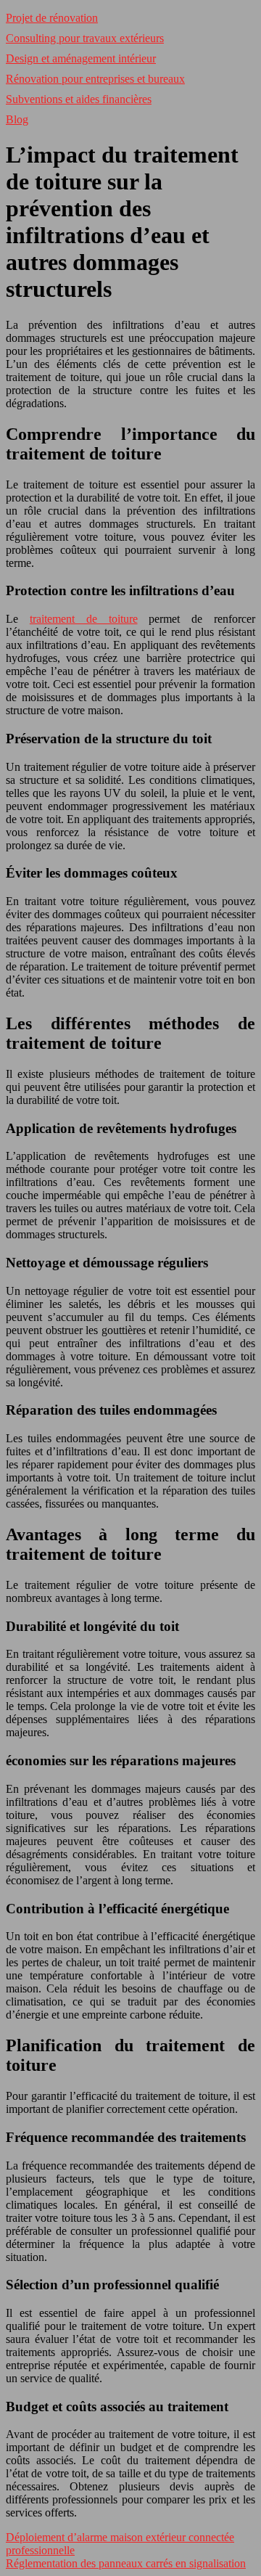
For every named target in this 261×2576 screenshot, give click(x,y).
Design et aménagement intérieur (81, 58)
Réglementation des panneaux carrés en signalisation (126, 2563)
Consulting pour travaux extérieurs (85, 38)
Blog (17, 119)
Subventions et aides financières (79, 99)
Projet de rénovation (52, 18)
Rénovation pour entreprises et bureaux (95, 79)
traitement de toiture (84, 619)
